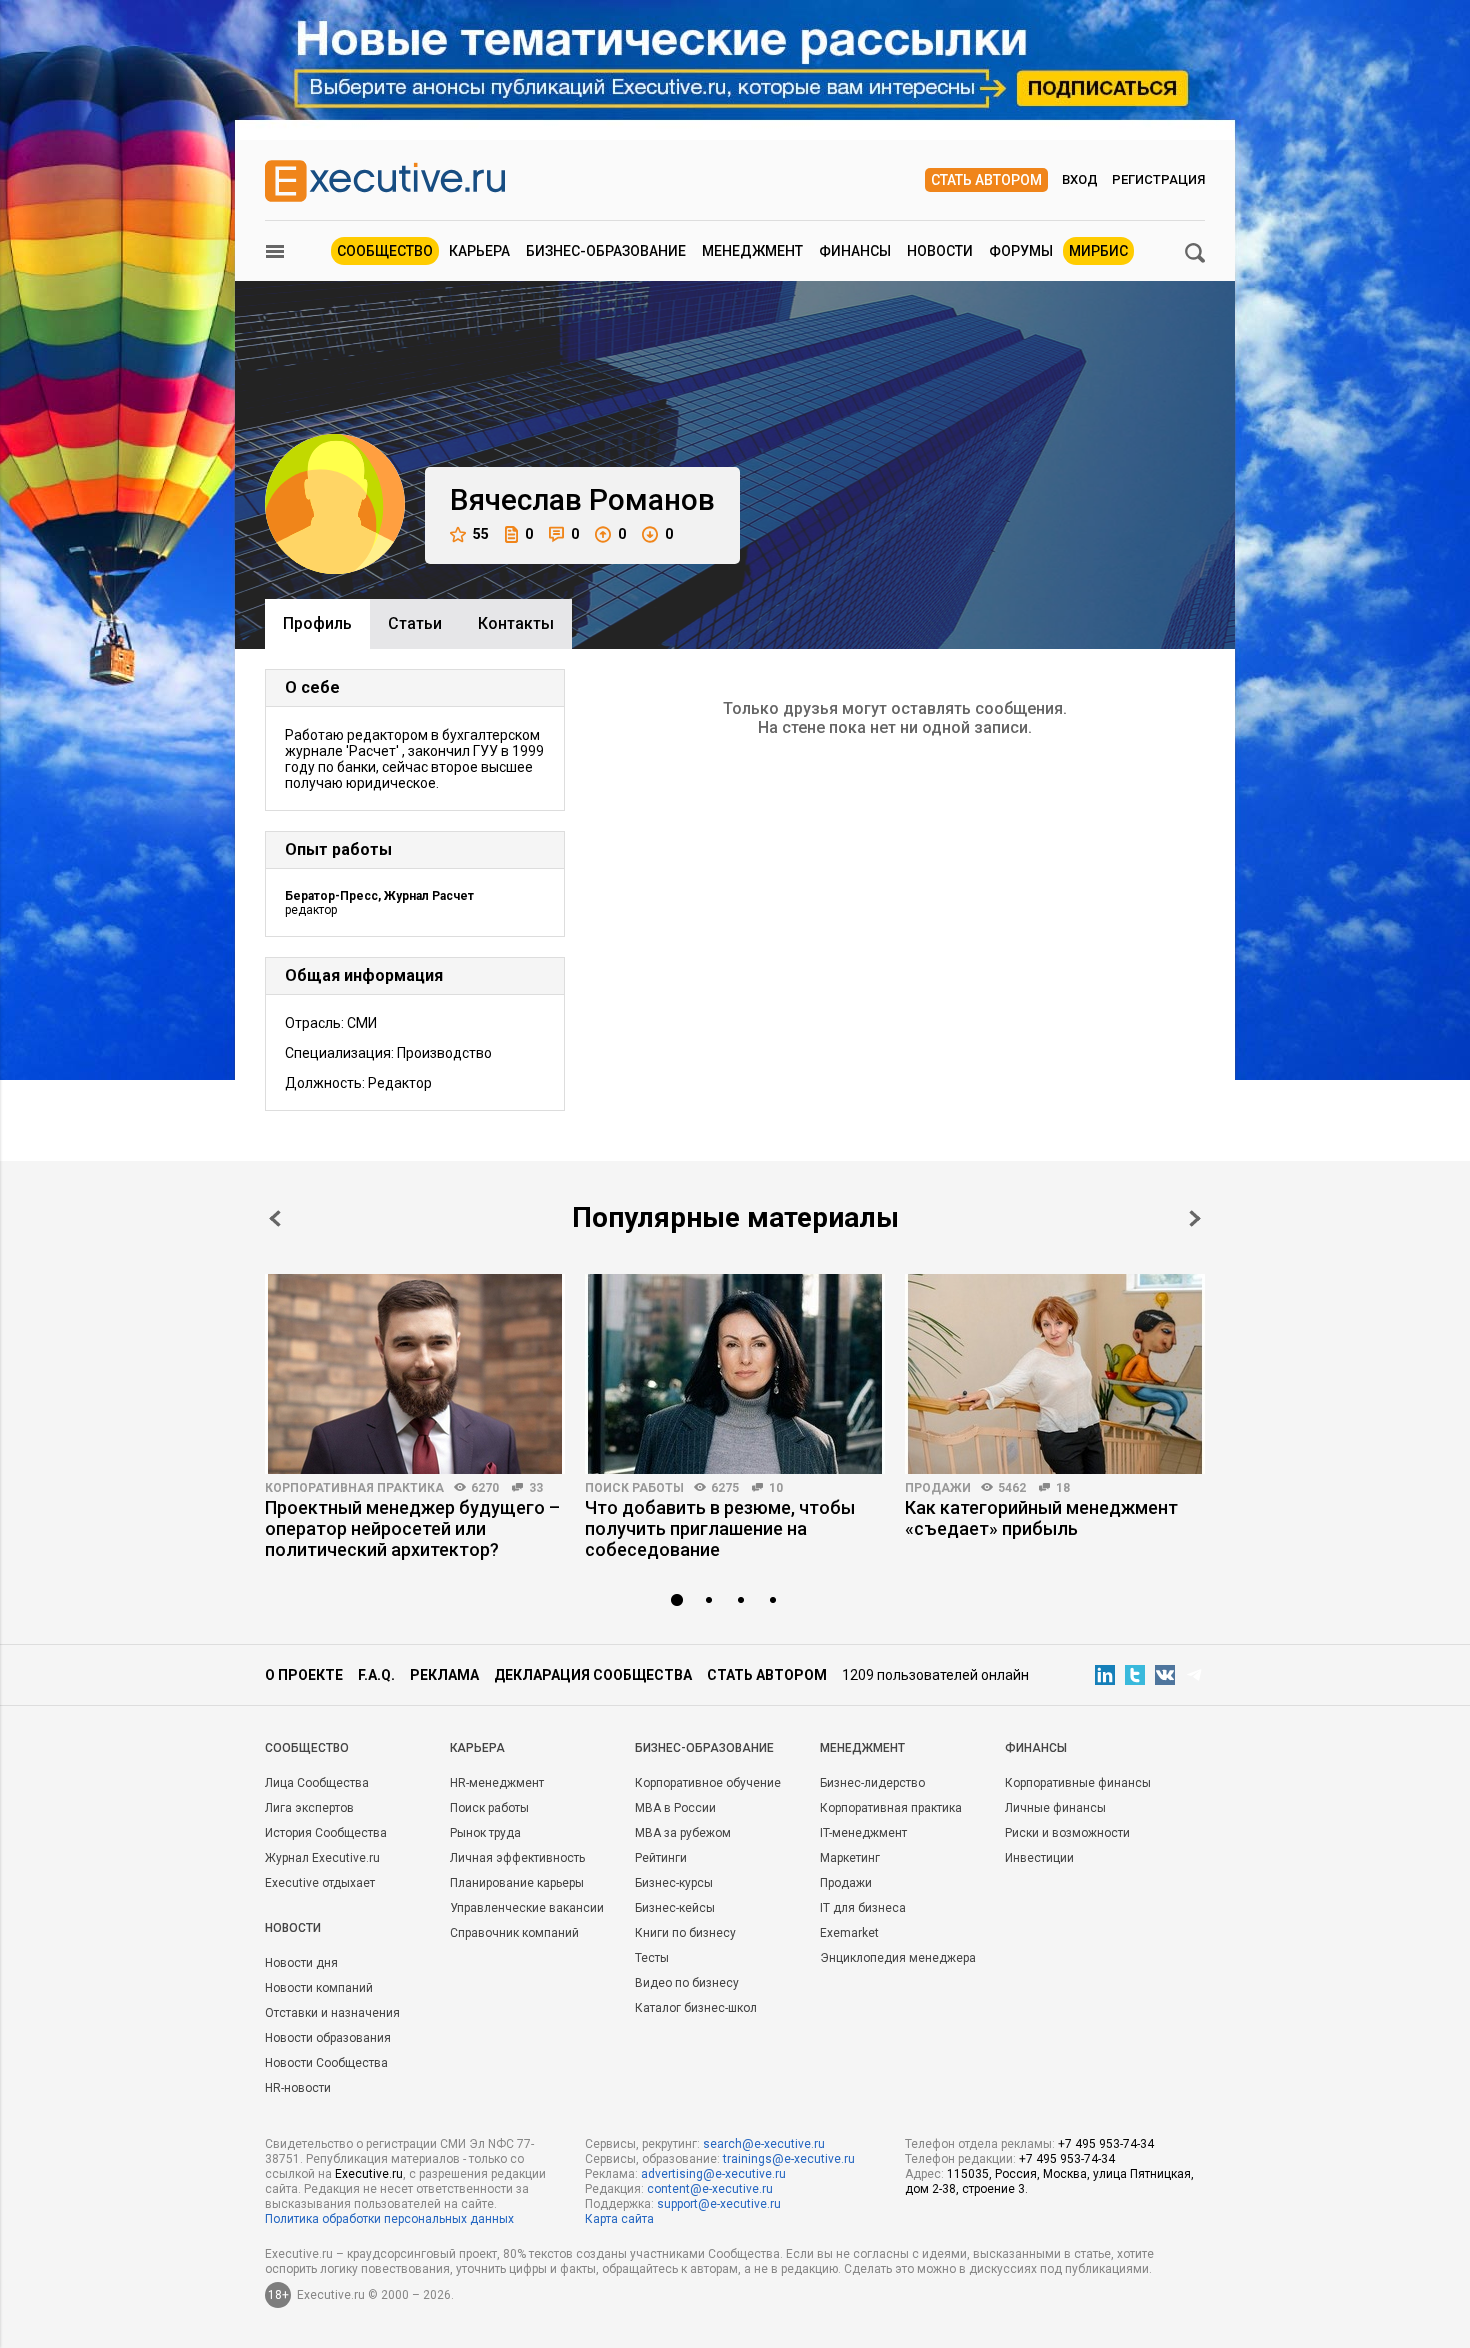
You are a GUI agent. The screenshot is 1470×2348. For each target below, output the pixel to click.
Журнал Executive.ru (322, 1858)
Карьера (479, 251)
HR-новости (298, 2088)
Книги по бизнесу (685, 1933)
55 (481, 534)
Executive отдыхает (320, 1883)
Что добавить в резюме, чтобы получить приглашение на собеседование (720, 1528)
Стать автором (986, 180)
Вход (1080, 179)
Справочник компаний (514, 1933)
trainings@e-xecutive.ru (789, 2159)
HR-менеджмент (497, 1783)
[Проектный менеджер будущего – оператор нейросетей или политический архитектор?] (415, 1374)
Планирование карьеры (517, 1883)
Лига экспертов (309, 1808)
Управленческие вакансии (527, 1908)
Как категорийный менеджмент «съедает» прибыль (1041, 1518)
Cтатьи (415, 623)
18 (1063, 1488)
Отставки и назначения (332, 2013)
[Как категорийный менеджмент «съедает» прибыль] (1055, 1374)
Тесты (652, 1958)
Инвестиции (1039, 1858)
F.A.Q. (376, 1675)
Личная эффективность (517, 1858)
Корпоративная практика (354, 1488)
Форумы (1021, 251)
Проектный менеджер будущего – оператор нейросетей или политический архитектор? (412, 1528)
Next (1195, 1218)
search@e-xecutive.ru (764, 2144)
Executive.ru (369, 2174)
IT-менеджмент (863, 1833)
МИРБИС (1098, 251)
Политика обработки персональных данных (389, 2219)
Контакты (516, 623)
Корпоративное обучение (708, 1783)
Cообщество (307, 1748)
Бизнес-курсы (674, 1883)
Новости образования (328, 2038)
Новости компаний (319, 1988)
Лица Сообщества (317, 1783)
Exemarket (849, 1933)
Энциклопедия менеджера (898, 1958)
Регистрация (1158, 179)
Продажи (938, 1488)
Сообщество (385, 251)
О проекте (304, 1675)
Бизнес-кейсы (675, 1908)
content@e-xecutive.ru (710, 2189)
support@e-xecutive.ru (719, 2204)
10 (776, 1488)
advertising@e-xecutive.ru (713, 2174)
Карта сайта (619, 2219)
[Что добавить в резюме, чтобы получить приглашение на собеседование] (735, 1374)
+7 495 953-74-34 (1106, 2144)
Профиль (317, 623)
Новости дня (301, 1963)
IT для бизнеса (863, 1908)
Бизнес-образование (606, 251)
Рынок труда (485, 1833)
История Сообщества (326, 1833)
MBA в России (675, 1808)
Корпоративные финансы (1078, 1783)
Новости (940, 251)
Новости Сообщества (326, 2063)
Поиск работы (634, 1488)
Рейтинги (661, 1858)
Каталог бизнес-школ (696, 2008)
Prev (275, 1218)
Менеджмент (752, 251)
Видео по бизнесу (687, 1983)
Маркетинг (850, 1858)
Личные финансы (1055, 1808)
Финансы (855, 251)
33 (536, 1488)
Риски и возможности (1067, 1833)
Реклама (444, 1675)
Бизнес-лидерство (872, 1783)
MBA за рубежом (683, 1833)
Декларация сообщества (593, 1675)
